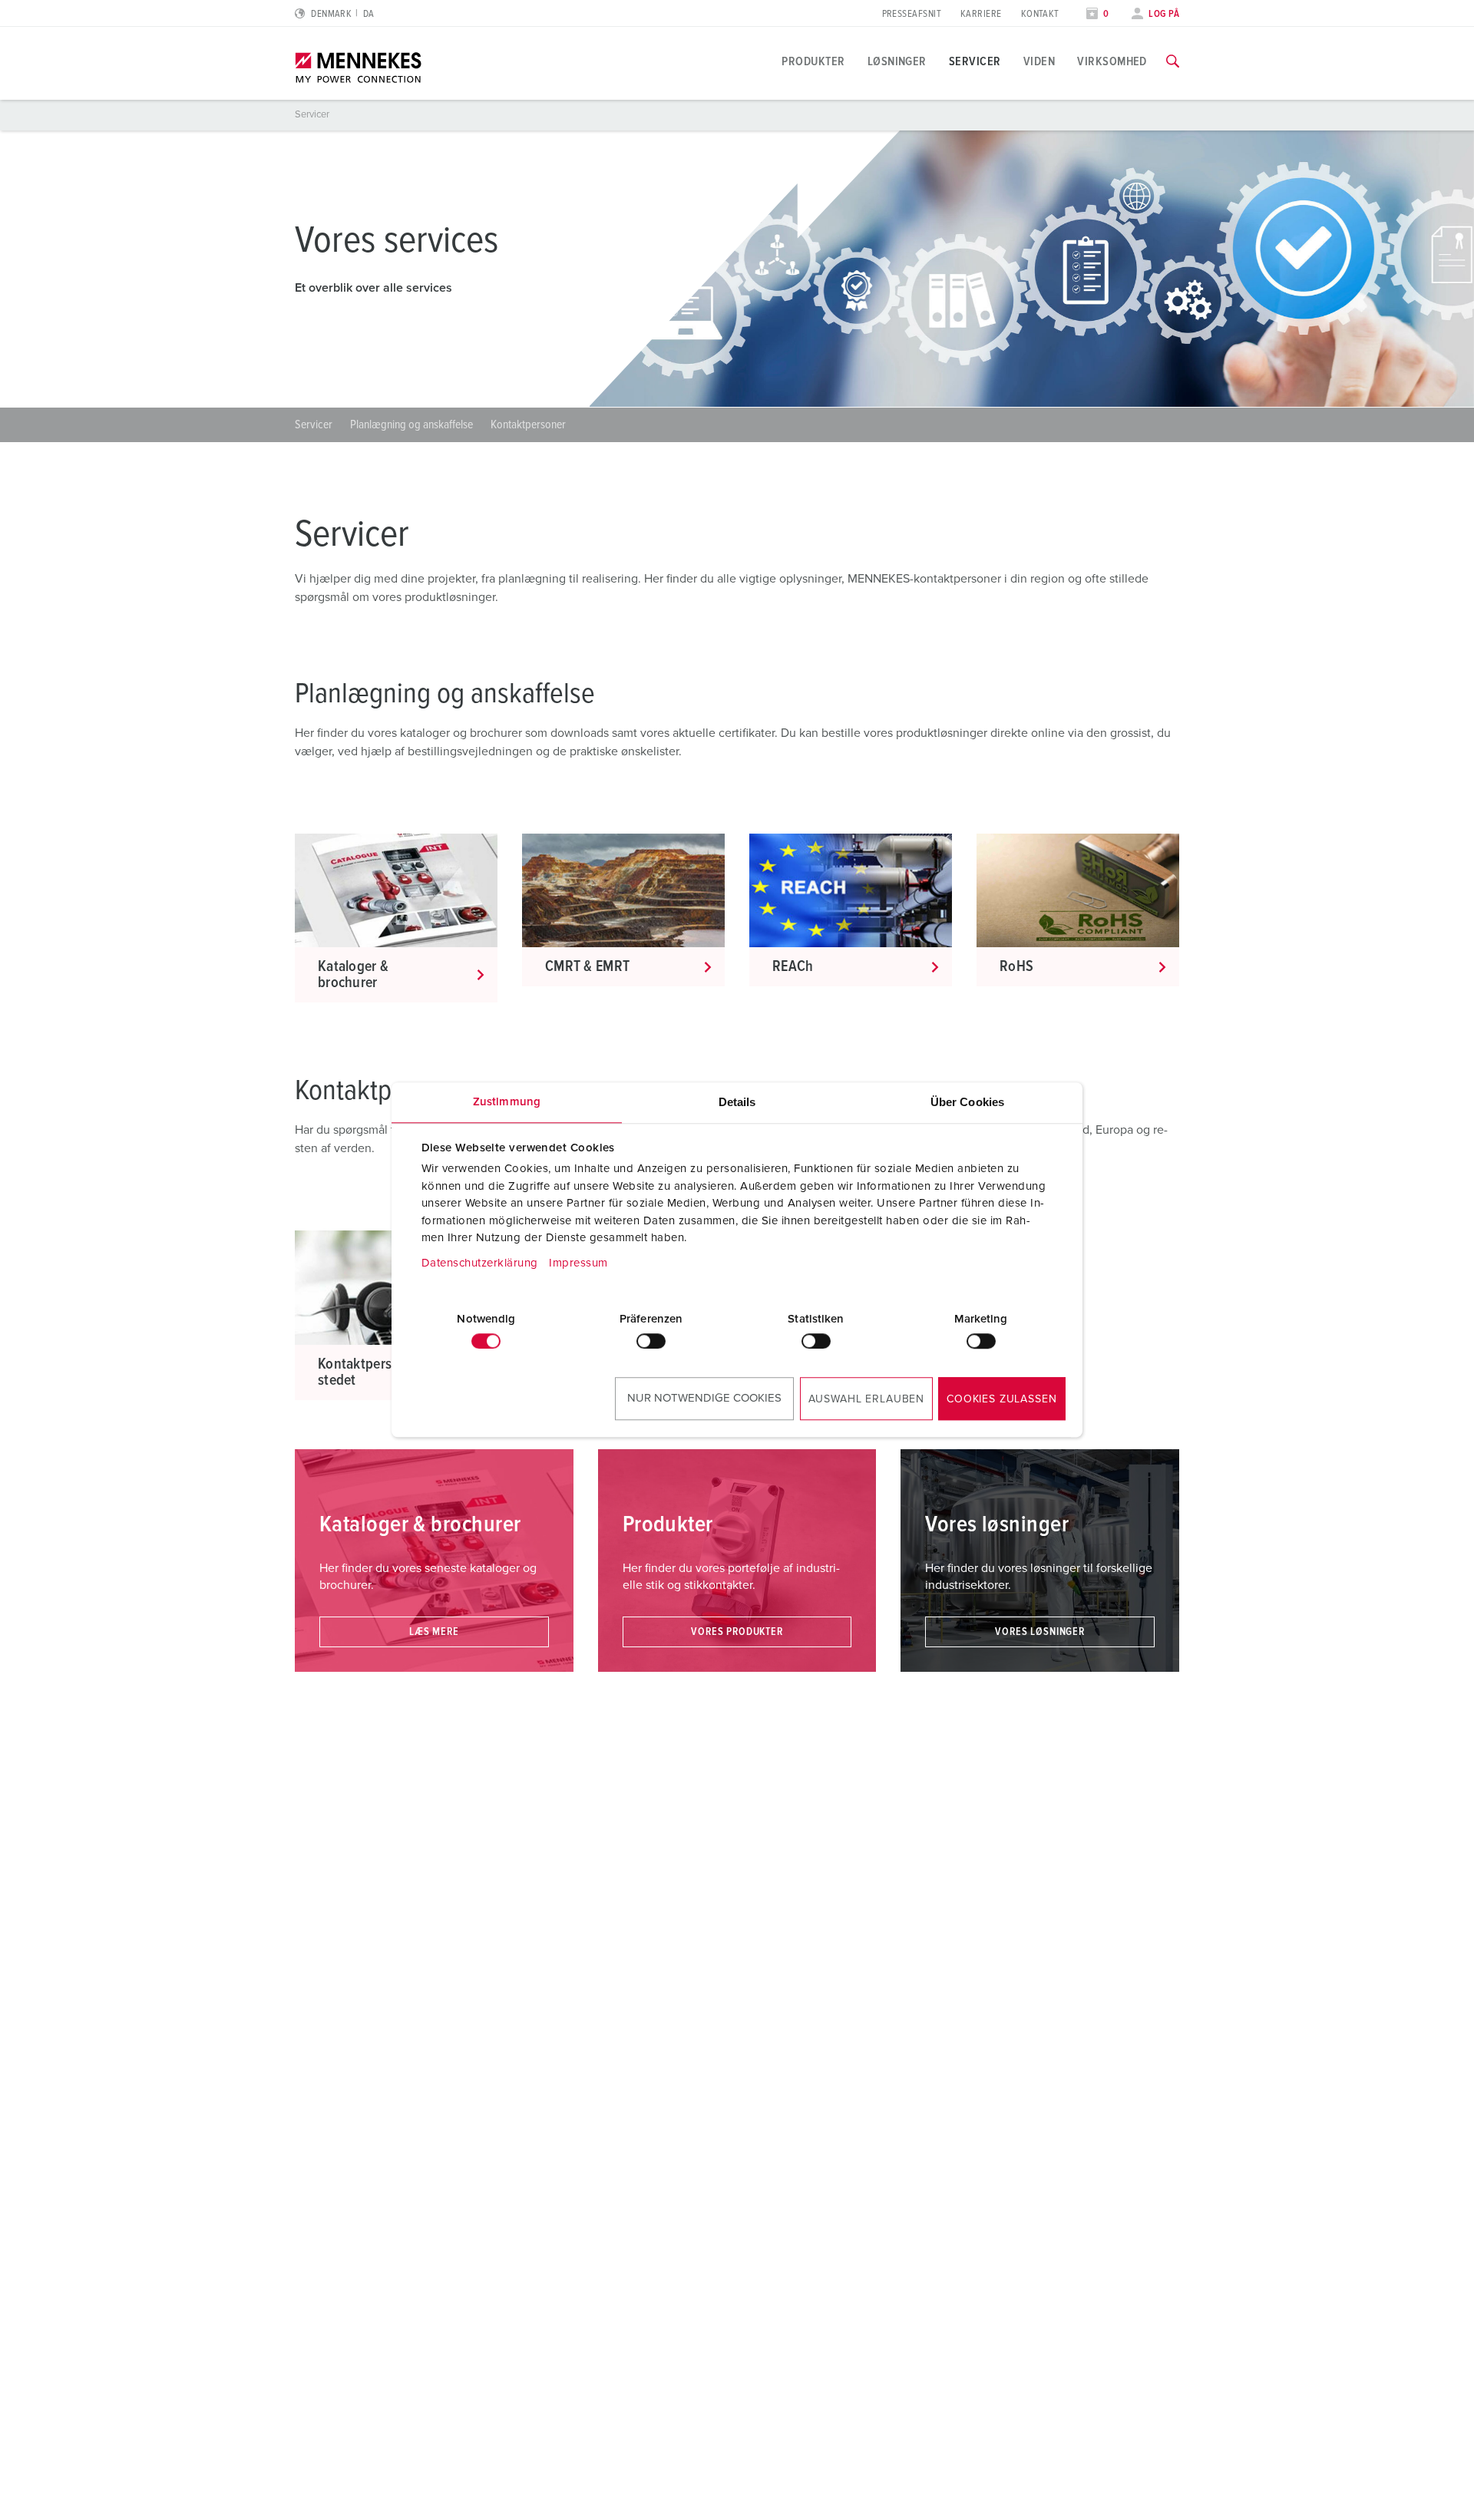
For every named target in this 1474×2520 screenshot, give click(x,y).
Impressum (578, 1263)
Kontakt (1040, 14)
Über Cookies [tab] (967, 1102)
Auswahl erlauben (866, 1399)
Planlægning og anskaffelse (413, 424)
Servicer (975, 61)
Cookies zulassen (1001, 1399)
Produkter (813, 61)
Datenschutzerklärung (480, 1263)
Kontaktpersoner (528, 424)
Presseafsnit (912, 14)
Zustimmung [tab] (507, 1102)
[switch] (651, 1341)
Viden (1039, 61)
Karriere (981, 14)
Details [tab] (737, 1102)
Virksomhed (1112, 61)
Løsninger (897, 61)
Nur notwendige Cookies (704, 1398)
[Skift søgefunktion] (1173, 61)
